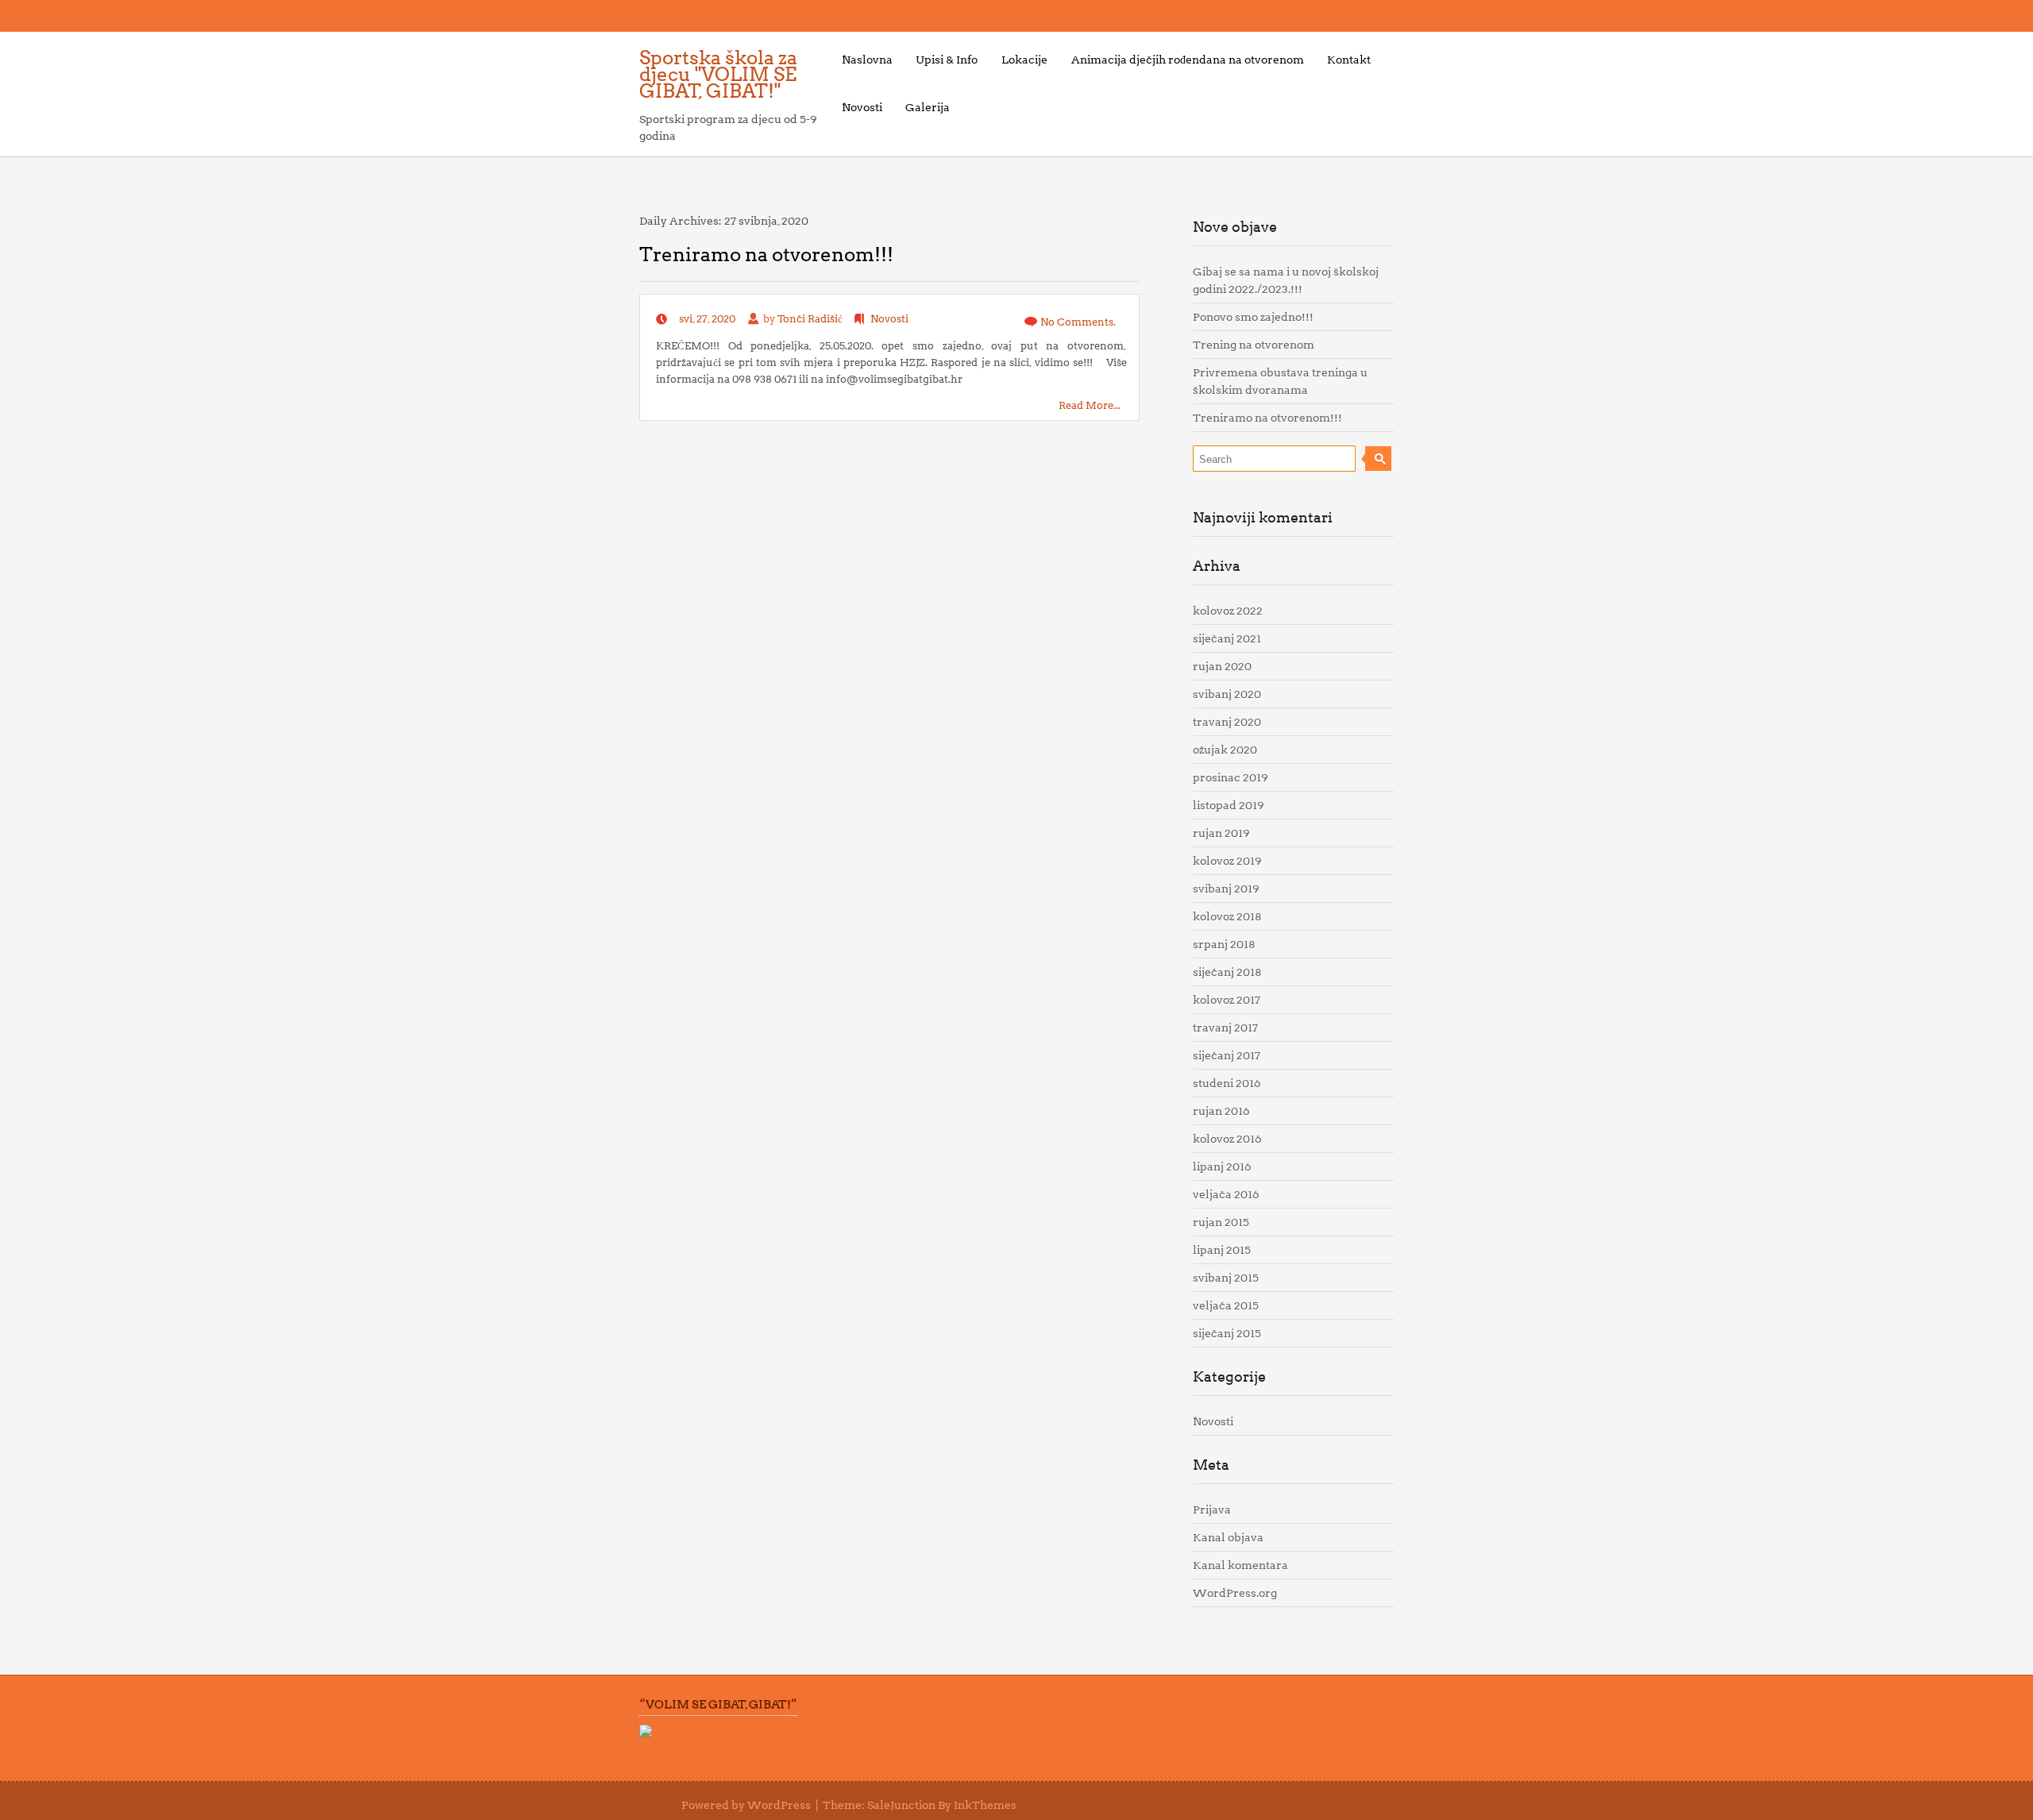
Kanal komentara (1240, 1565)
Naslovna (867, 60)
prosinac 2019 (1231, 777)
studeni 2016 (1227, 1083)
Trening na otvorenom (1254, 345)
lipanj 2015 (1222, 1250)
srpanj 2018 (1224, 944)
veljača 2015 (1226, 1305)
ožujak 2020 (1225, 750)
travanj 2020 (1227, 722)
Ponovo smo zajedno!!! (1253, 317)
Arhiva (1217, 566)
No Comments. (1078, 322)
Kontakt (1349, 60)
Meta (1211, 1465)
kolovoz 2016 (1227, 1139)
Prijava (1212, 1510)
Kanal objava (1228, 1537)
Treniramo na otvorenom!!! (766, 254)
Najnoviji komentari (1263, 517)
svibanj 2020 (1227, 694)
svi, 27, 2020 (707, 319)
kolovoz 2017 (1227, 1000)
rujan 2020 (1222, 666)
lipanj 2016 (1222, 1166)
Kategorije (1229, 1377)
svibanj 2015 (1226, 1278)
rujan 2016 (1221, 1111)
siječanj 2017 (1227, 1055)
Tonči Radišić (810, 319)
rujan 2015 (1221, 1222)
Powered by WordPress (746, 1805)
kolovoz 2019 (1227, 861)
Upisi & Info (947, 60)
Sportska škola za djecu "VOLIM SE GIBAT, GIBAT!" (718, 74)
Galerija (928, 107)
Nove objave (1235, 227)
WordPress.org (1235, 1593)
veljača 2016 (1226, 1194)
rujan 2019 (1221, 833)
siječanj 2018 (1227, 972)
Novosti (862, 107)
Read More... (1090, 405)
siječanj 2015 (1227, 1333)
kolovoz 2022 (1228, 611)
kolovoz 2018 (1227, 916)
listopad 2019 (1229, 805)
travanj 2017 (1225, 1028)
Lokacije (1024, 60)
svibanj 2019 (1226, 889)
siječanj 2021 (1227, 638)
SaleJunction (901, 1805)
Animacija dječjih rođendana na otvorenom (1188, 60)
